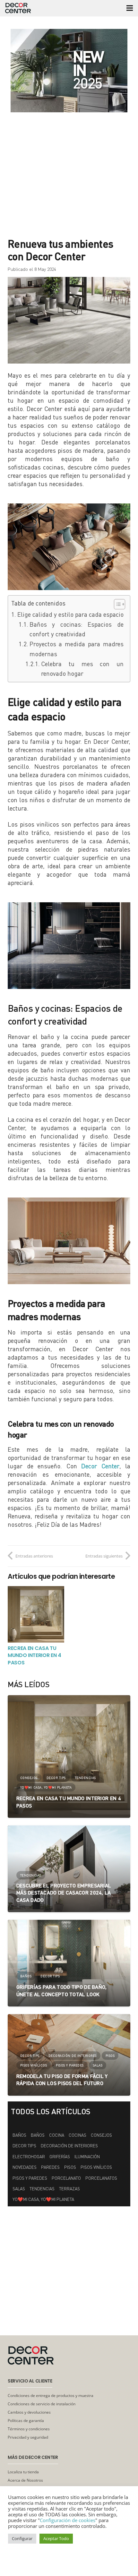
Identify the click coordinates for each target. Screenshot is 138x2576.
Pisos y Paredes (30, 2178)
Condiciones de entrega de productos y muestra (51, 2396)
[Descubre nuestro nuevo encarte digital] (69, 71)
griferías (60, 2157)
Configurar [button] (22, 2538)
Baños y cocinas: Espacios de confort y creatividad (77, 629)
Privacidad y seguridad (28, 2437)
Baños (19, 2135)
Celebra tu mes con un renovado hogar (82, 669)
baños (38, 2135)
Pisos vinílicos (96, 2167)
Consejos (101, 2135)
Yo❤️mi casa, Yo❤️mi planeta (43, 2199)
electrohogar (29, 2157)
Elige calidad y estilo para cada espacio (70, 614)
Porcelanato (66, 2178)
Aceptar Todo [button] (56, 2538)
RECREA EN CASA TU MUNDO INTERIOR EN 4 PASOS (34, 1655)
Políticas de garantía (26, 2421)
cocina (57, 2135)
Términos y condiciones (29, 2429)
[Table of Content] (120, 604)
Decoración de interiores (69, 2146)
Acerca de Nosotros (25, 2480)
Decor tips (24, 2146)
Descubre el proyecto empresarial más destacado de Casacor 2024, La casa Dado (64, 1893)
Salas (19, 2189)
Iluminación (87, 2157)
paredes (50, 2167)
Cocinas (78, 2135)
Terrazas (69, 2189)
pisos (70, 2167)
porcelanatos (101, 2178)
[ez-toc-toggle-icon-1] (116, 604)
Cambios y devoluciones (29, 2412)
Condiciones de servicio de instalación (42, 2404)
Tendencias (42, 2189)
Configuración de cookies (68, 2520)
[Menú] (130, 8)
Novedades (25, 2167)
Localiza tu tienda (23, 2472)
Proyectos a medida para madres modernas (77, 649)
